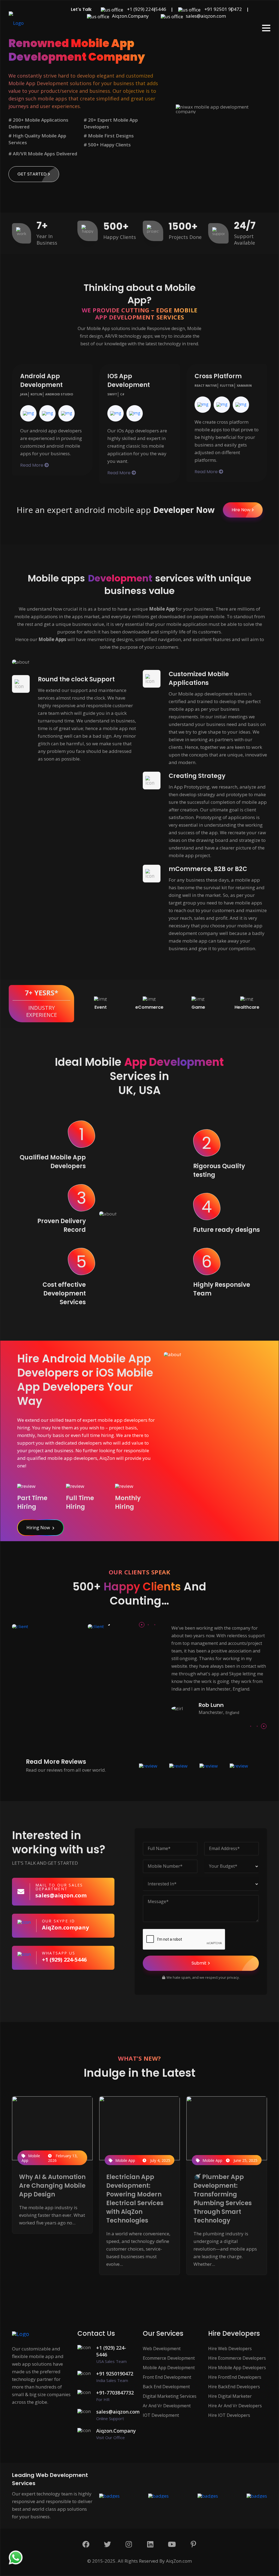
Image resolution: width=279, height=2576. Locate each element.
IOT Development (161, 2415)
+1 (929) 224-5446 (146, 9)
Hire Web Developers (230, 2349)
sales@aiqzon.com (206, 16)
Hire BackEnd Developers (234, 2387)
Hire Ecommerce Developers (237, 2358)
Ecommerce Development (169, 2358)
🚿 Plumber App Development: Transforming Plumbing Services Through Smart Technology (223, 2199)
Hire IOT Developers (229, 2415)
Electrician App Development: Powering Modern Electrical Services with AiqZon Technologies (135, 2199)
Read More (32, 465)
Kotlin (36, 394)
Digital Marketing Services (170, 2396)
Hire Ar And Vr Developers (235, 2406)
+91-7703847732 (115, 2396)
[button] (266, 28)
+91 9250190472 (115, 2377)
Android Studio (59, 394)
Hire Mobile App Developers (237, 2368)
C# (122, 394)
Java (24, 394)
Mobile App (31, 2158)
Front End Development (167, 2377)
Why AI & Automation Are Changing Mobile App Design (52, 2186)
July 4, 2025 (160, 2160)
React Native (206, 386)
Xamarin (244, 386)
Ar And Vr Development (167, 2406)
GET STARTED (32, 174)
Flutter (227, 386)
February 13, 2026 (63, 2158)
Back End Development (166, 2387)
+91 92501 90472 (223, 9)
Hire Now (241, 510)
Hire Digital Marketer (230, 2396)
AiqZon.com (179, 2561)
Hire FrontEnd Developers (235, 2377)
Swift (112, 394)
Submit (199, 1963)
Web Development (162, 2349)
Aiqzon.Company (130, 16)
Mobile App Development (169, 2368)
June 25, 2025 (245, 2160)
